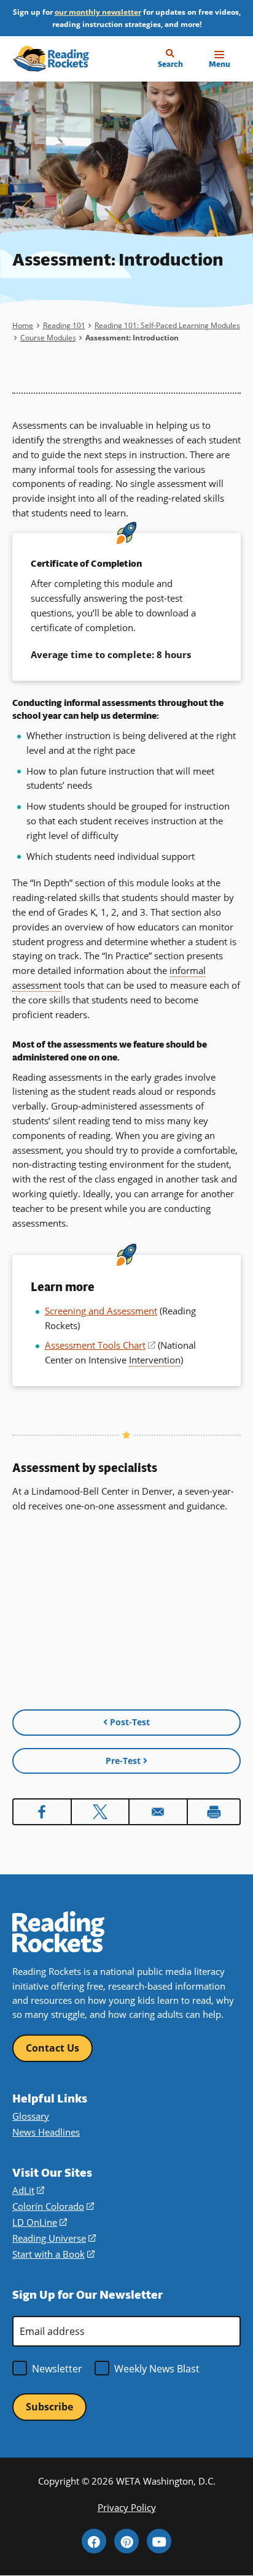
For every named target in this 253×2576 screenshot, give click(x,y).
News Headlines (46, 2132)
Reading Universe (54, 2238)
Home (23, 325)
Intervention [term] (155, 1360)
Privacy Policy (127, 2508)
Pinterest (126, 2541)
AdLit (28, 2191)
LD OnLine (40, 2222)
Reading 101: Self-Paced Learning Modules (167, 325)
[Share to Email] (158, 1812)
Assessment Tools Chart (100, 1345)
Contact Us (53, 2048)
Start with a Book (53, 2254)
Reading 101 (64, 325)
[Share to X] (100, 1812)
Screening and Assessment (101, 1311)
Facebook (94, 2541)
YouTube (159, 2541)
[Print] (214, 1812)
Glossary (31, 2116)
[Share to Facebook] (42, 1812)
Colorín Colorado (53, 2206)
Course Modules (48, 337)
